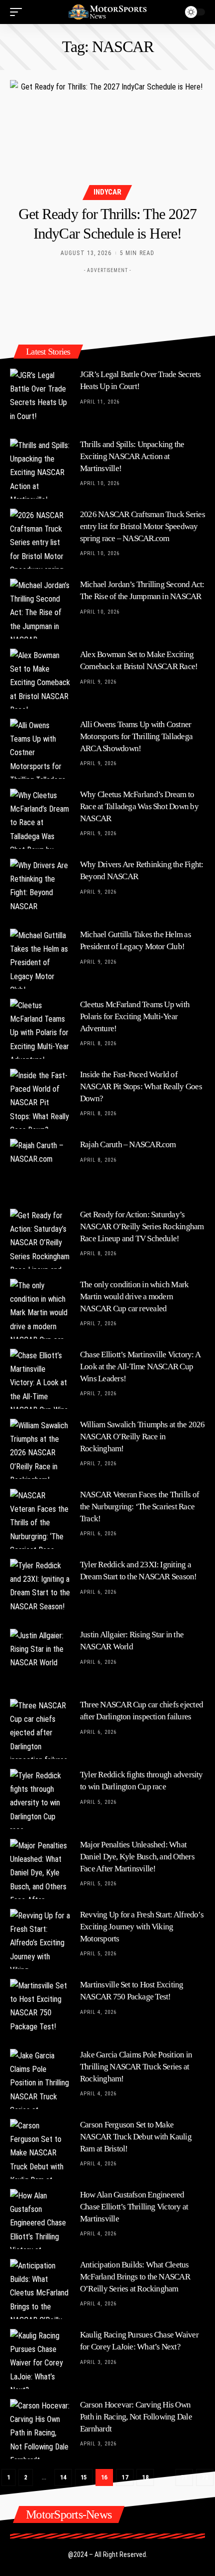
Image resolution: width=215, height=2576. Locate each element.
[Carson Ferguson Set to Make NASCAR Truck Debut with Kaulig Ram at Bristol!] (40, 2149)
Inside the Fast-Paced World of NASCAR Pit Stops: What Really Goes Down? (141, 1086)
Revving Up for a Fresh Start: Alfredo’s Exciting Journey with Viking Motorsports (142, 1927)
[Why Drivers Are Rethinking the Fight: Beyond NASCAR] (40, 889)
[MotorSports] (107, 12)
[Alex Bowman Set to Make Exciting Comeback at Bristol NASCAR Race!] (40, 679)
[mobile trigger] (18, 12)
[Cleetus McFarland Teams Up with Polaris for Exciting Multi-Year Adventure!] (40, 1029)
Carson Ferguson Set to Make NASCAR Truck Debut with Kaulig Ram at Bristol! (136, 2137)
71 (184, 2477)
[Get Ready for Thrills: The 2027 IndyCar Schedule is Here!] (107, 139)
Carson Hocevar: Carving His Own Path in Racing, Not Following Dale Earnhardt (136, 2417)
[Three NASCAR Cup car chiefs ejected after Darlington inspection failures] (40, 1729)
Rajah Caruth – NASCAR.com (128, 1144)
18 (145, 2477)
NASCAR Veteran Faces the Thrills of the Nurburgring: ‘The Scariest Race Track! (139, 1507)
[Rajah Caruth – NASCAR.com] (40, 1169)
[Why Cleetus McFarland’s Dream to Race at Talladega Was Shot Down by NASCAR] (40, 819)
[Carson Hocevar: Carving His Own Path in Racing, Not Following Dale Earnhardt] (40, 2429)
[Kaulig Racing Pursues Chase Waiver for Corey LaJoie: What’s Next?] (40, 2359)
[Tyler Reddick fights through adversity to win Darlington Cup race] (40, 1799)
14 (63, 2477)
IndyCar (107, 192)
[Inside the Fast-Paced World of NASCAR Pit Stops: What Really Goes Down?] (40, 1099)
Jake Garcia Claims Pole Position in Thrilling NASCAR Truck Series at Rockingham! (136, 2067)
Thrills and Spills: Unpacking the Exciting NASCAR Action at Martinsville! (132, 456)
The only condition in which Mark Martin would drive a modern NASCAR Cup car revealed (134, 1297)
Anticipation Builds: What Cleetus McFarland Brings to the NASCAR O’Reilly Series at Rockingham (135, 2277)
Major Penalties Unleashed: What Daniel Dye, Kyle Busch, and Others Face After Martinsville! (137, 1857)
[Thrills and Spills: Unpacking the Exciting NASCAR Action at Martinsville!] (40, 469)
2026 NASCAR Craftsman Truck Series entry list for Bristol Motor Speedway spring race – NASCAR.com (142, 526)
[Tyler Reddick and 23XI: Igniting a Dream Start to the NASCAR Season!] (40, 1589)
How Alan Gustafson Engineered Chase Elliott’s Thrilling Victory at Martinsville (134, 2207)
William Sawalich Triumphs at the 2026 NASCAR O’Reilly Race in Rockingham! (142, 1437)
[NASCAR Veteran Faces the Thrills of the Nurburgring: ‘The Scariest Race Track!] (40, 1519)
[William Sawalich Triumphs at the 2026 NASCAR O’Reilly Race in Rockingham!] (40, 1449)
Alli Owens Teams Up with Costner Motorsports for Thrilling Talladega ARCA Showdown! (136, 736)
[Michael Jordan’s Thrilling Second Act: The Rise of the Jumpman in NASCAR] (40, 609)
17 (125, 2477)
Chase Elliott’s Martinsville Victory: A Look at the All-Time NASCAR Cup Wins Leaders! (140, 1367)
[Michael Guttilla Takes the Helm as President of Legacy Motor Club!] (40, 959)
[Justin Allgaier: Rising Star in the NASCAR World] (40, 1659)
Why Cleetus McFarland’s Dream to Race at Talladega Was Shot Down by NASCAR (139, 806)
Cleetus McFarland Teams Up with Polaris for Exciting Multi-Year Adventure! (135, 1016)
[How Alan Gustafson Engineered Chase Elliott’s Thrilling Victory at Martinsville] (40, 2219)
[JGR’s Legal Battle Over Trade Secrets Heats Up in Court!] (40, 399)
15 (84, 2477)
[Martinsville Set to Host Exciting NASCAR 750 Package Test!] (40, 2009)
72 (205, 2477)
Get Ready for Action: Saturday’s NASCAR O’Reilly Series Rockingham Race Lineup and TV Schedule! (142, 1226)
